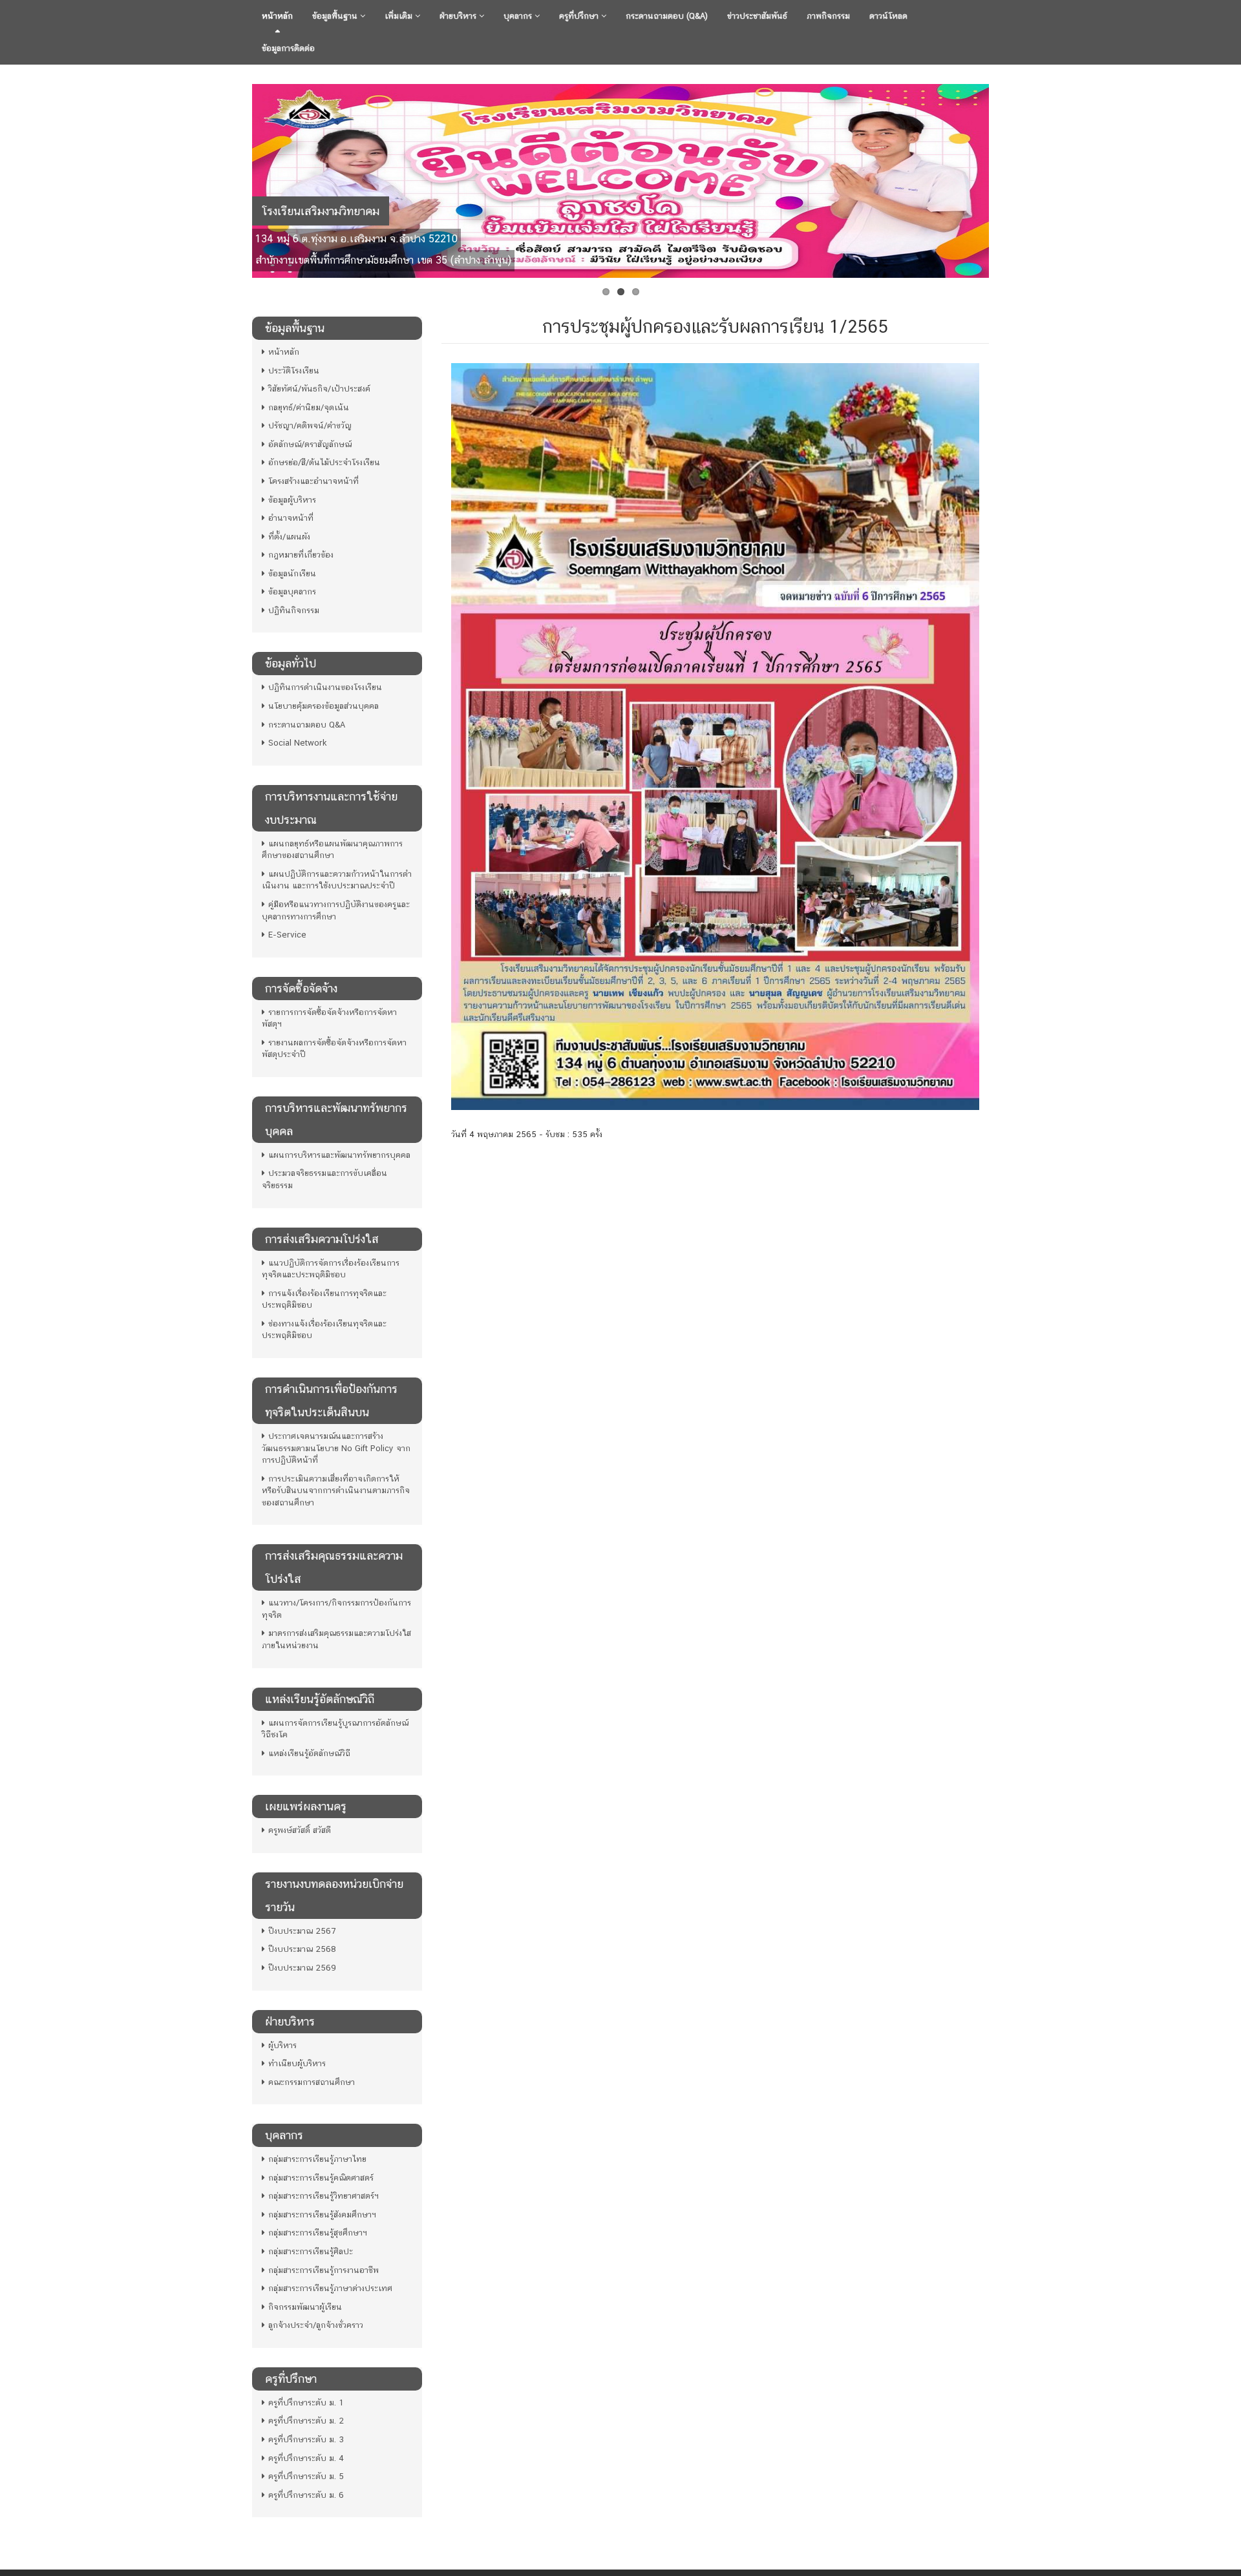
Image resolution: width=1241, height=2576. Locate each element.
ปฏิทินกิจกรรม (294, 610)
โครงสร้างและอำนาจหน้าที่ (313, 481)
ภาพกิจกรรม (828, 16)
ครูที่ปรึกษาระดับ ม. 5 (306, 2476)
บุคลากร (519, 16)
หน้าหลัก (277, 16)
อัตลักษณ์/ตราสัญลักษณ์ (310, 444)
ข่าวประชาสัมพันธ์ (757, 16)
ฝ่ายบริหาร (459, 16)
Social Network (298, 743)
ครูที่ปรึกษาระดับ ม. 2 (306, 2421)
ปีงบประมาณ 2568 (302, 1949)
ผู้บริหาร (282, 2045)
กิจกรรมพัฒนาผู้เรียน (305, 2307)
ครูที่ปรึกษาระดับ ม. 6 (306, 2495)
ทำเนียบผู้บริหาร (297, 2063)
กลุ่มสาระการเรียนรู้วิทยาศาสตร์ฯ (324, 2196)
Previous (239, 178)
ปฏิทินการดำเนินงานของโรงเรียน (325, 687)
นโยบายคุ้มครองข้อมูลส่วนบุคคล (324, 706)
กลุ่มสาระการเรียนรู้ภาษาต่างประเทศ (330, 2288)
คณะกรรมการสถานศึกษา (312, 2082)
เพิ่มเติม (400, 16)
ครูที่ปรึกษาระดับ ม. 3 (306, 2439)
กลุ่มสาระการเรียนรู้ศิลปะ (311, 2251)
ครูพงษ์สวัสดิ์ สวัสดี (300, 1830)
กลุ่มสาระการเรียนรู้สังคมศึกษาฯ (322, 2215)
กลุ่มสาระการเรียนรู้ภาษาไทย (317, 2159)
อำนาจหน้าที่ (291, 518)
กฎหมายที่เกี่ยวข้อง (301, 555)
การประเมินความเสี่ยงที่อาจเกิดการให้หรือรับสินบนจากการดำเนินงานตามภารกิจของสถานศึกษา (336, 1491)
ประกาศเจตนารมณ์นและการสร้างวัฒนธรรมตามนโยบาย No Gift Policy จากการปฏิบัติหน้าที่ (336, 1448)
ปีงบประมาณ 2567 (302, 1931)
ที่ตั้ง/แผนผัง (289, 537)
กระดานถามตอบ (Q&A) (667, 16)
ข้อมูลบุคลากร (292, 592)
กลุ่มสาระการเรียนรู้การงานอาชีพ (324, 2270)
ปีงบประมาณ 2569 (302, 1968)
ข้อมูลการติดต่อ (288, 48)
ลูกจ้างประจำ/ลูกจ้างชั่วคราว (316, 2325)
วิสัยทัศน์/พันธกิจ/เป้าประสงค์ (319, 389)
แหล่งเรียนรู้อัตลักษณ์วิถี (309, 1753)
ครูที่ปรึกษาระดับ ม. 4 (306, 2458)
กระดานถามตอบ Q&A (307, 725)
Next (1002, 178)
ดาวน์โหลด (888, 16)
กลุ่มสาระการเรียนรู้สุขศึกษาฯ (318, 2233)
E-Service (287, 935)
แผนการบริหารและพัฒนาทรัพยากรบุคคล (339, 1155)
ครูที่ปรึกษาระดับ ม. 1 (306, 2403)
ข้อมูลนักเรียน (292, 573)
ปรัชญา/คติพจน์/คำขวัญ (310, 425)
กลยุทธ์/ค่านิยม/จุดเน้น (309, 407)
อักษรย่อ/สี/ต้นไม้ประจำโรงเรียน (324, 462)
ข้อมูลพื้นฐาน (336, 16)
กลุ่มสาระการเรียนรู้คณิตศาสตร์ (321, 2178)
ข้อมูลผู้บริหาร (292, 500)
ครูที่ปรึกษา (580, 16)
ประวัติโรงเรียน (294, 371)
